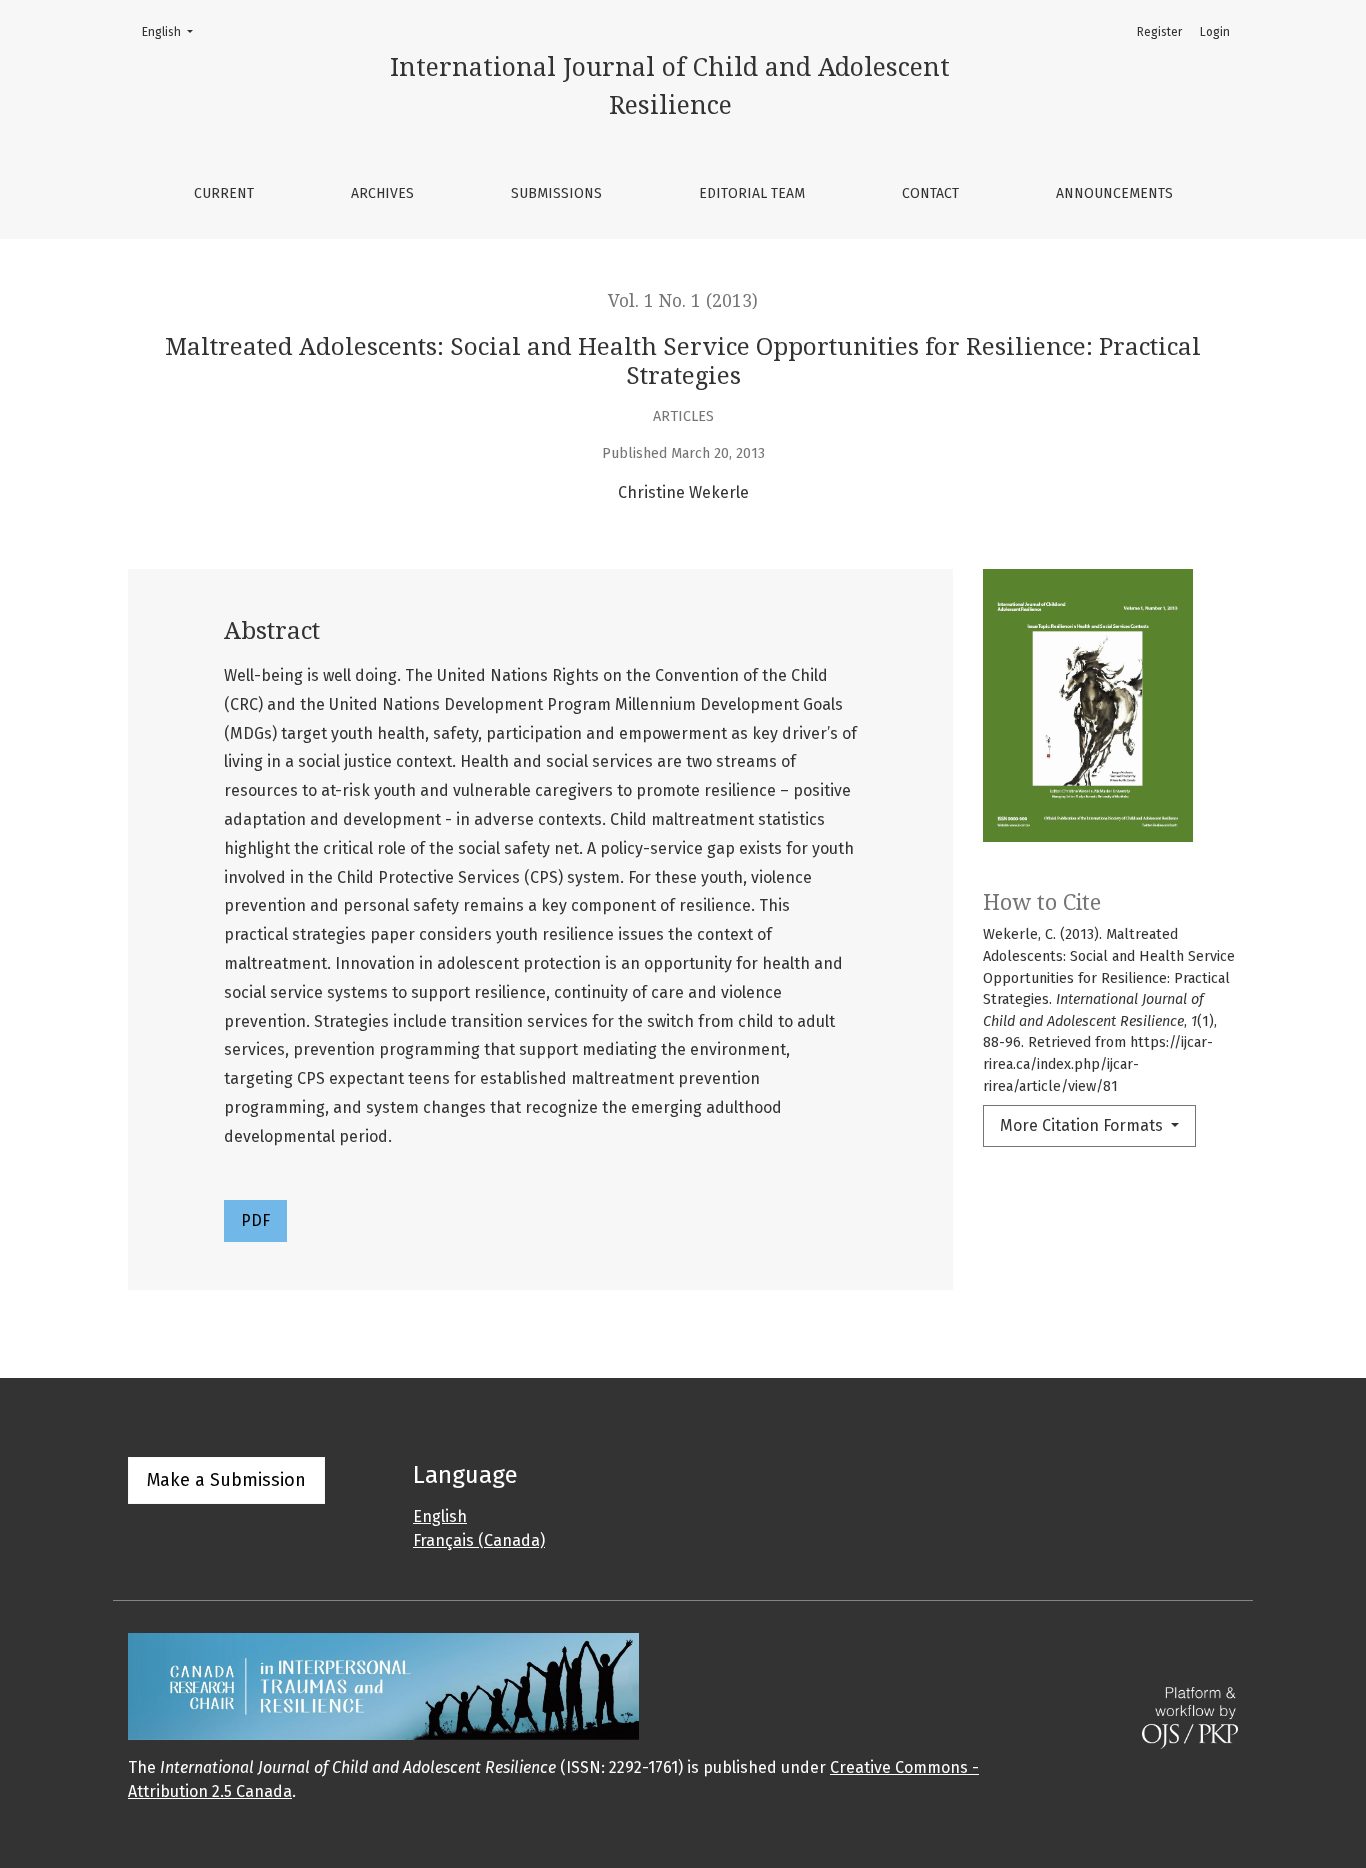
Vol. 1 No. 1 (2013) (683, 301)
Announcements (1114, 193)
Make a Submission (226, 1480)
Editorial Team (752, 193)
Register (1159, 32)
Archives (382, 193)
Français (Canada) (479, 1540)
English (173, 31)
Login (1215, 32)
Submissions (556, 193)
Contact (930, 193)
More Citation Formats (1083, 1125)
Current (224, 193)
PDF (255, 1220)
